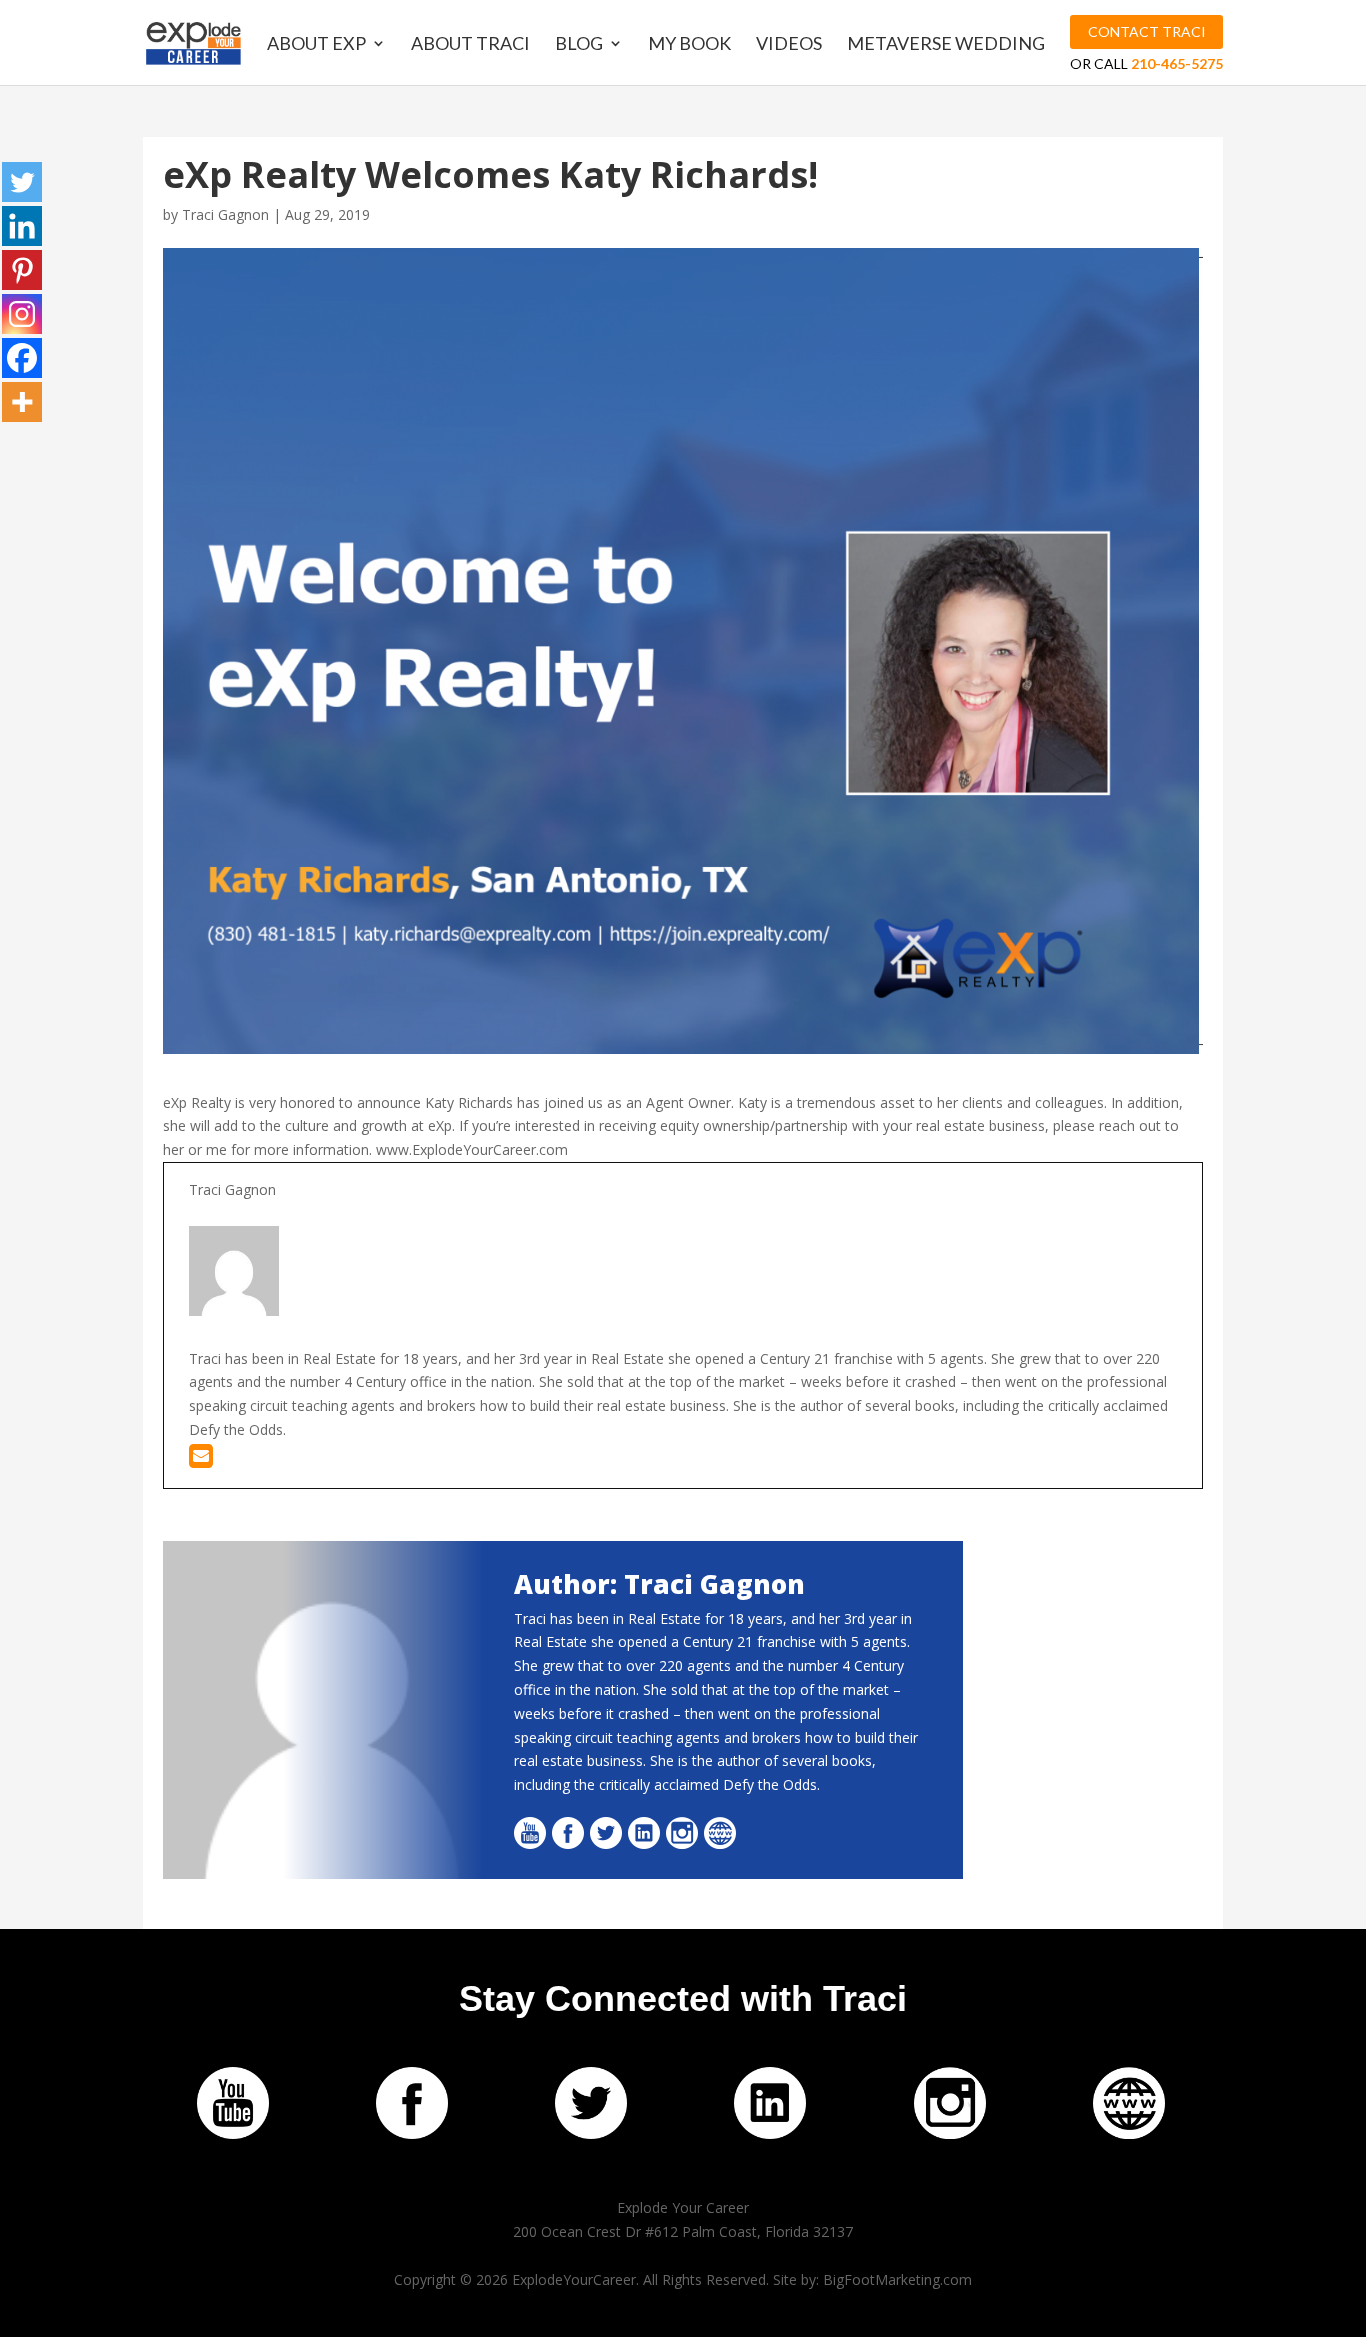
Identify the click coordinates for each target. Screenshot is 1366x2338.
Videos (789, 45)
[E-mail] (201, 1460)
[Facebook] (22, 358)
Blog (579, 45)
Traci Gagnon (225, 214)
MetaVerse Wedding (946, 45)
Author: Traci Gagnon (659, 1584)
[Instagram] (22, 314)
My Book (689, 45)
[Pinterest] (22, 270)
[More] (22, 402)
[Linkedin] (22, 226)
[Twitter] (22, 182)
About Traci (470, 45)
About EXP (316, 45)
